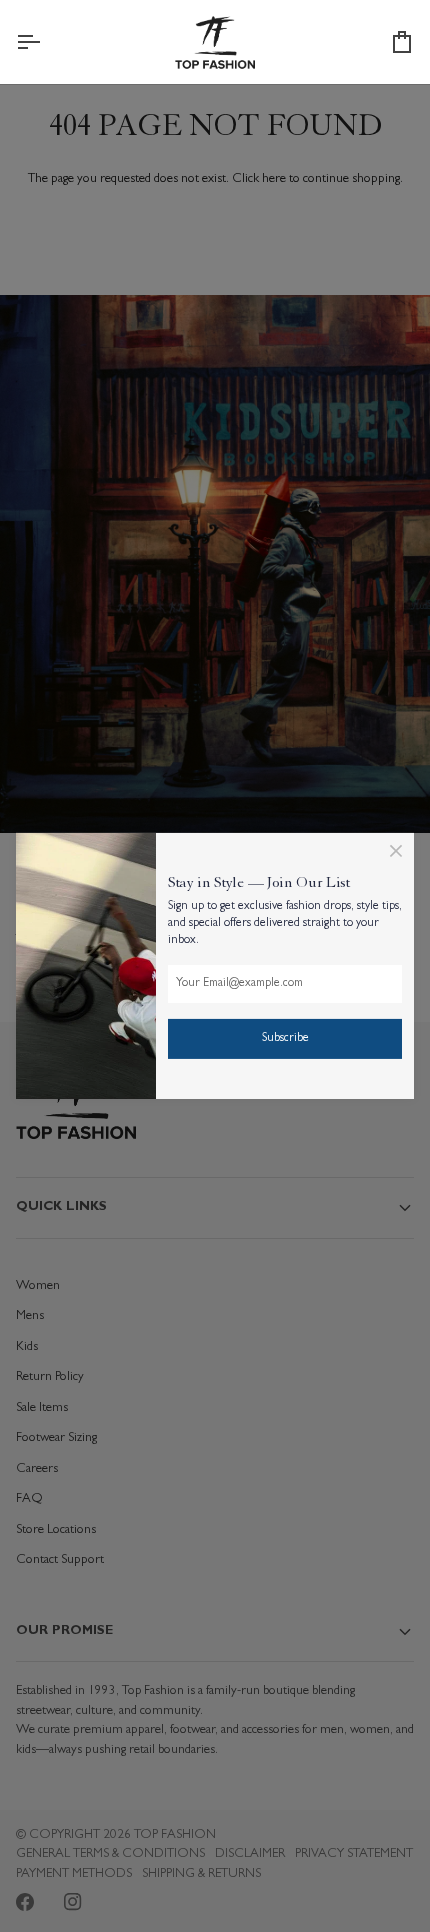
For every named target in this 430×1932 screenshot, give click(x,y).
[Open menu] (46, 42)
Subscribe (285, 1039)
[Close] (396, 851)
